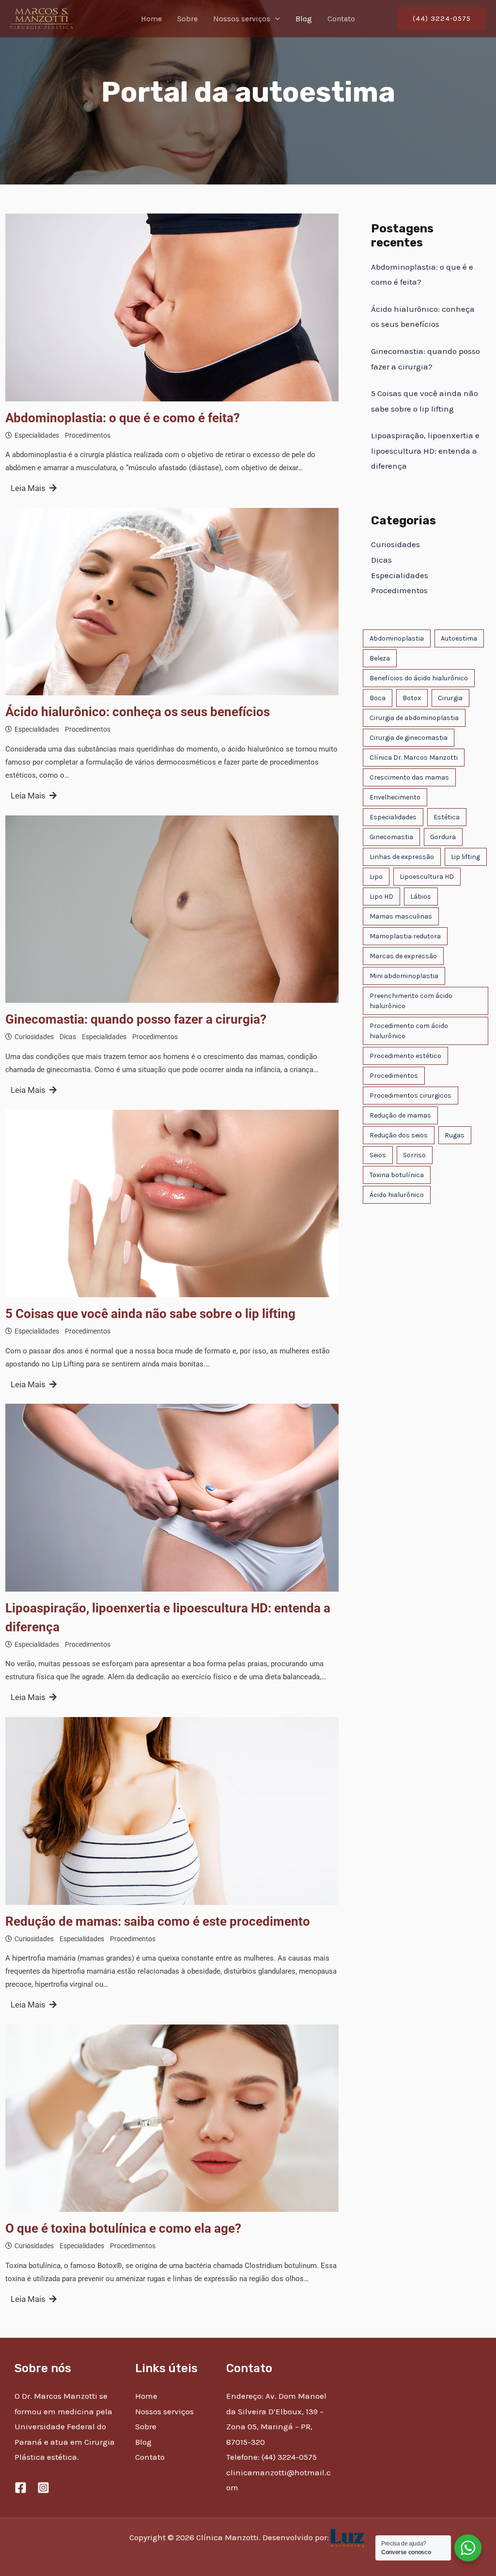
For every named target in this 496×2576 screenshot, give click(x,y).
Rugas (455, 1135)
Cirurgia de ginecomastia (409, 738)
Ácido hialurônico (397, 1195)
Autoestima (459, 638)
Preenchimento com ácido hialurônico (411, 1001)
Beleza (380, 658)
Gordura (443, 837)
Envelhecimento (395, 797)
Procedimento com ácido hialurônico (409, 1031)
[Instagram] (43, 2488)
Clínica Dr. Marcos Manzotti (414, 758)
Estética (447, 817)
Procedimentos (88, 435)
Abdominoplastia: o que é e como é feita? (123, 418)
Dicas (68, 1037)
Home (151, 19)
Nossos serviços (242, 19)
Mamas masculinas (401, 916)
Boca (378, 698)
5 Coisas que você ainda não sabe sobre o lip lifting (150, 1314)
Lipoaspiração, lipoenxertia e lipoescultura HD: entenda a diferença (168, 1618)
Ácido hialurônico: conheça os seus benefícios (138, 712)
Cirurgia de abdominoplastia (414, 718)
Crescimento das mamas (409, 777)
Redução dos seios (399, 1135)
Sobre (187, 19)
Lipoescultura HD (427, 877)
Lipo (376, 877)
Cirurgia (450, 698)
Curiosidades (34, 1037)
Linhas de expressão (402, 857)
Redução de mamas (400, 1115)
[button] (275, 19)
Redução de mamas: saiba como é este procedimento (158, 1921)
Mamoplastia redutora (405, 936)
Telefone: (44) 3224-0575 (271, 2457)
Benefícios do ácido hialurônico (419, 678)
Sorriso (414, 1155)
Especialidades (37, 435)
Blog (304, 19)
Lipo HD (381, 897)
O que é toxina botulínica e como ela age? (123, 2228)
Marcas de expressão (403, 956)
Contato (341, 19)
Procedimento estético (405, 1056)
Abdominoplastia (397, 638)
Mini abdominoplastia (404, 976)
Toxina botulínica (397, 1175)
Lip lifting (465, 857)
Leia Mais (28, 488)
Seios (378, 1155)
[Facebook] (21, 2488)
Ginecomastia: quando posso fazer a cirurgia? (136, 1019)
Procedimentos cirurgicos (411, 1096)
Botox (412, 698)
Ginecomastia (391, 837)
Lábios (421, 897)
